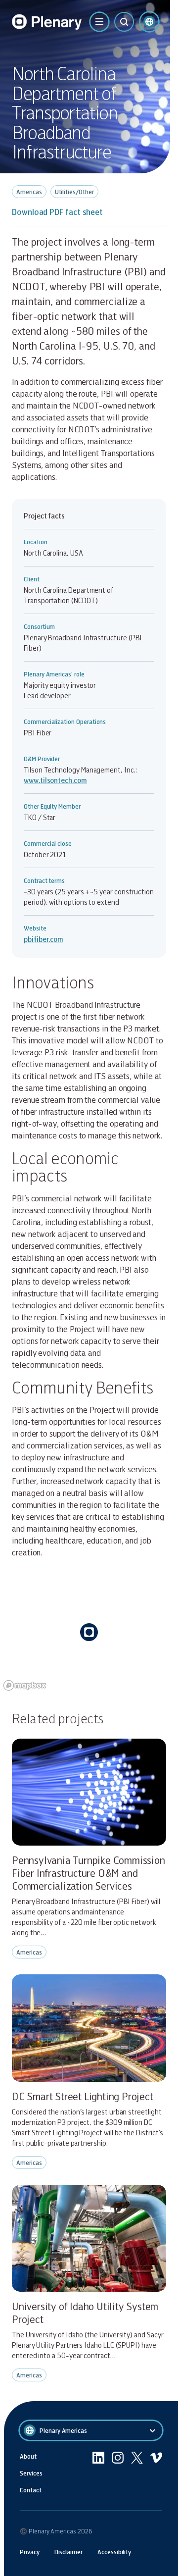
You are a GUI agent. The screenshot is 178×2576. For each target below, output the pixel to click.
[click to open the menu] (99, 22)
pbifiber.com (44, 939)
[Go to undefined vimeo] (156, 2473)
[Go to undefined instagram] (118, 2473)
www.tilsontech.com (55, 780)
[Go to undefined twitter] (137, 2473)
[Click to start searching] (124, 22)
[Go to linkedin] (98, 2473)
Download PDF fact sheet (57, 212)
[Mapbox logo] (25, 1685)
